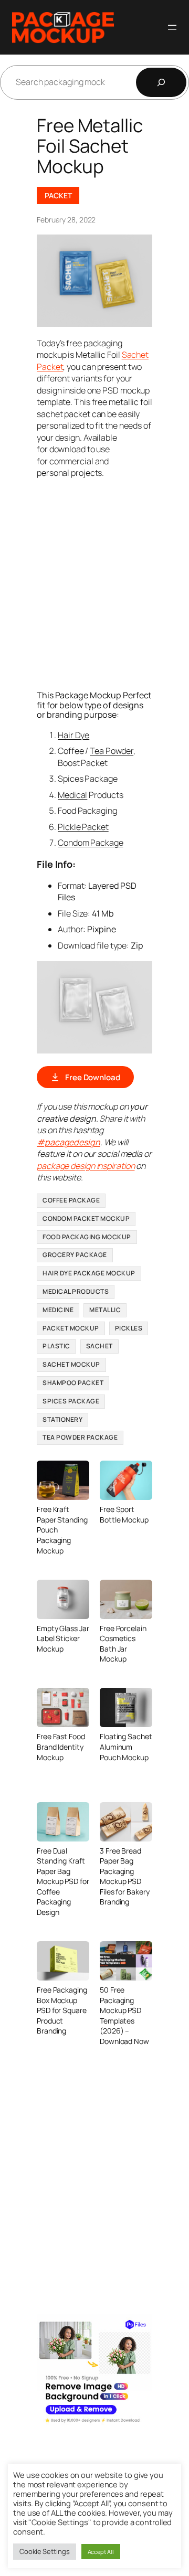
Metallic (105, 1310)
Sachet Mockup (71, 1364)
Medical (72, 795)
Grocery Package (75, 1255)
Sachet (99, 1346)
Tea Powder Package (80, 1437)
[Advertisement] (94, 583)
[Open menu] (172, 27)
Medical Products (76, 1291)
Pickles (129, 1328)
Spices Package (71, 1401)
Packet (58, 195)
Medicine (58, 1310)
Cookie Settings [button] (45, 2551)
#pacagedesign (69, 1142)
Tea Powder (112, 751)
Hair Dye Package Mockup (89, 1273)
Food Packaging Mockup (87, 1237)
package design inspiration (86, 1166)
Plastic (56, 1346)
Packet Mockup (71, 1328)
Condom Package (91, 843)
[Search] (161, 82)
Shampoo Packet (73, 1383)
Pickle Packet (83, 827)
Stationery (62, 1419)
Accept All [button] (101, 2552)
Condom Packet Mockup (86, 1218)
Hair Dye (73, 735)
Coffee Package (71, 1200)
